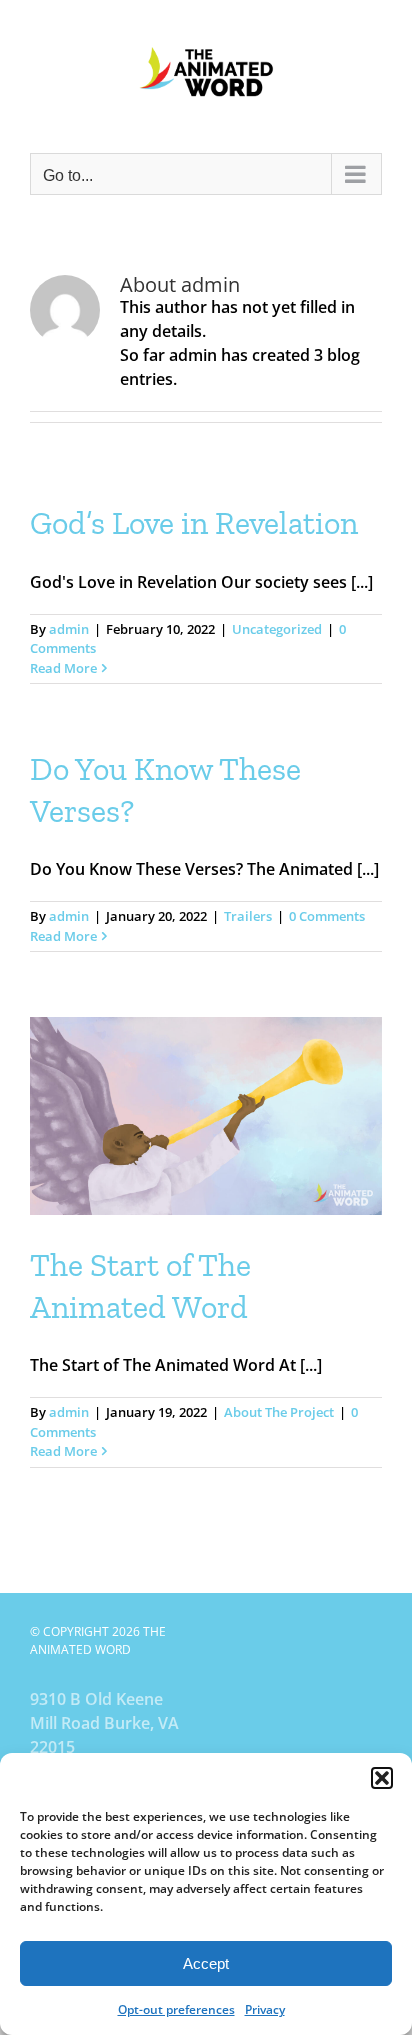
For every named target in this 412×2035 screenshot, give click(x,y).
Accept (206, 1963)
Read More (63, 668)
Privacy (265, 2009)
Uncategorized (277, 629)
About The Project (279, 1412)
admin (69, 629)
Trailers (248, 916)
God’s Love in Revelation (194, 523)
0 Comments (327, 916)
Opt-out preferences (176, 2009)
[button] (382, 1778)
